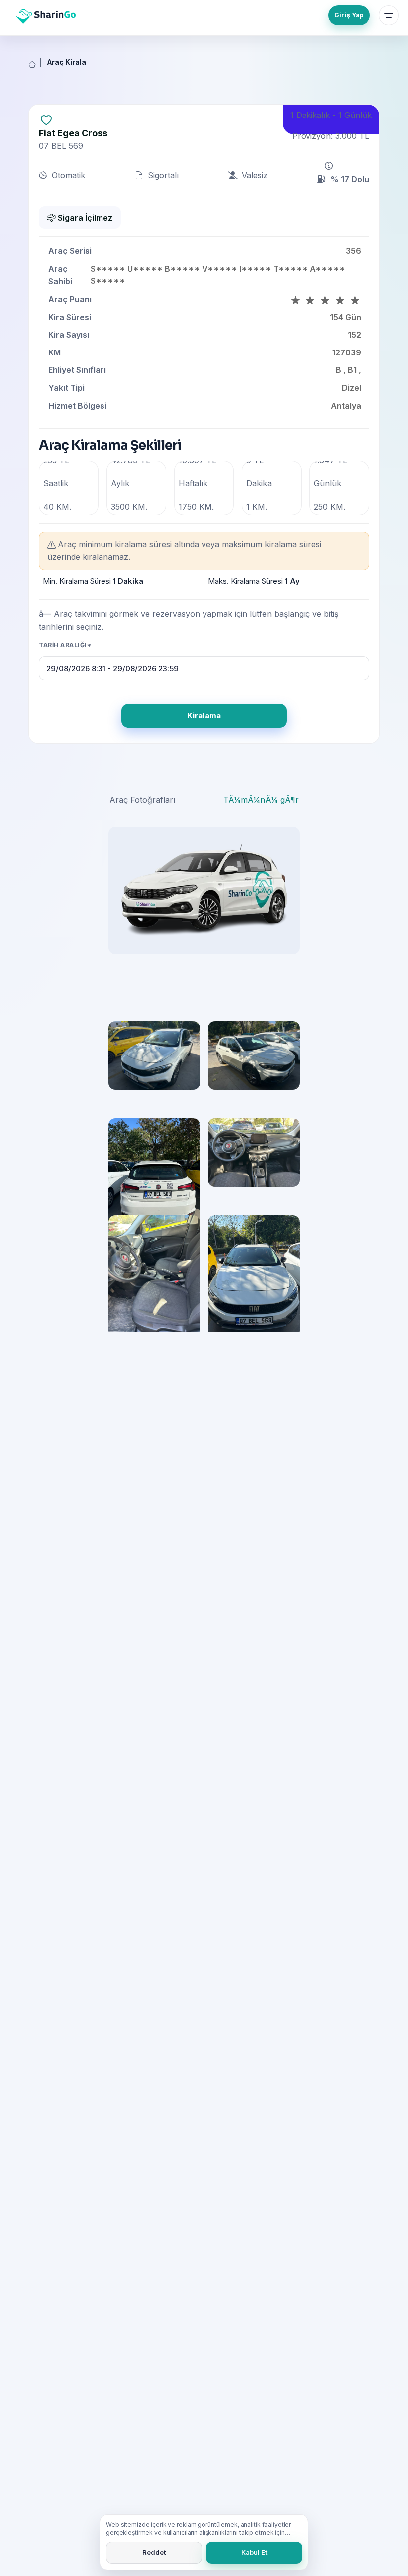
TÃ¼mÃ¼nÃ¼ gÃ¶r (261, 800)
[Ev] (32, 65)
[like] (46, 119)
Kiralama (204, 716)
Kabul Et (254, 2552)
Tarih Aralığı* (65, 645)
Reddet (154, 2552)
